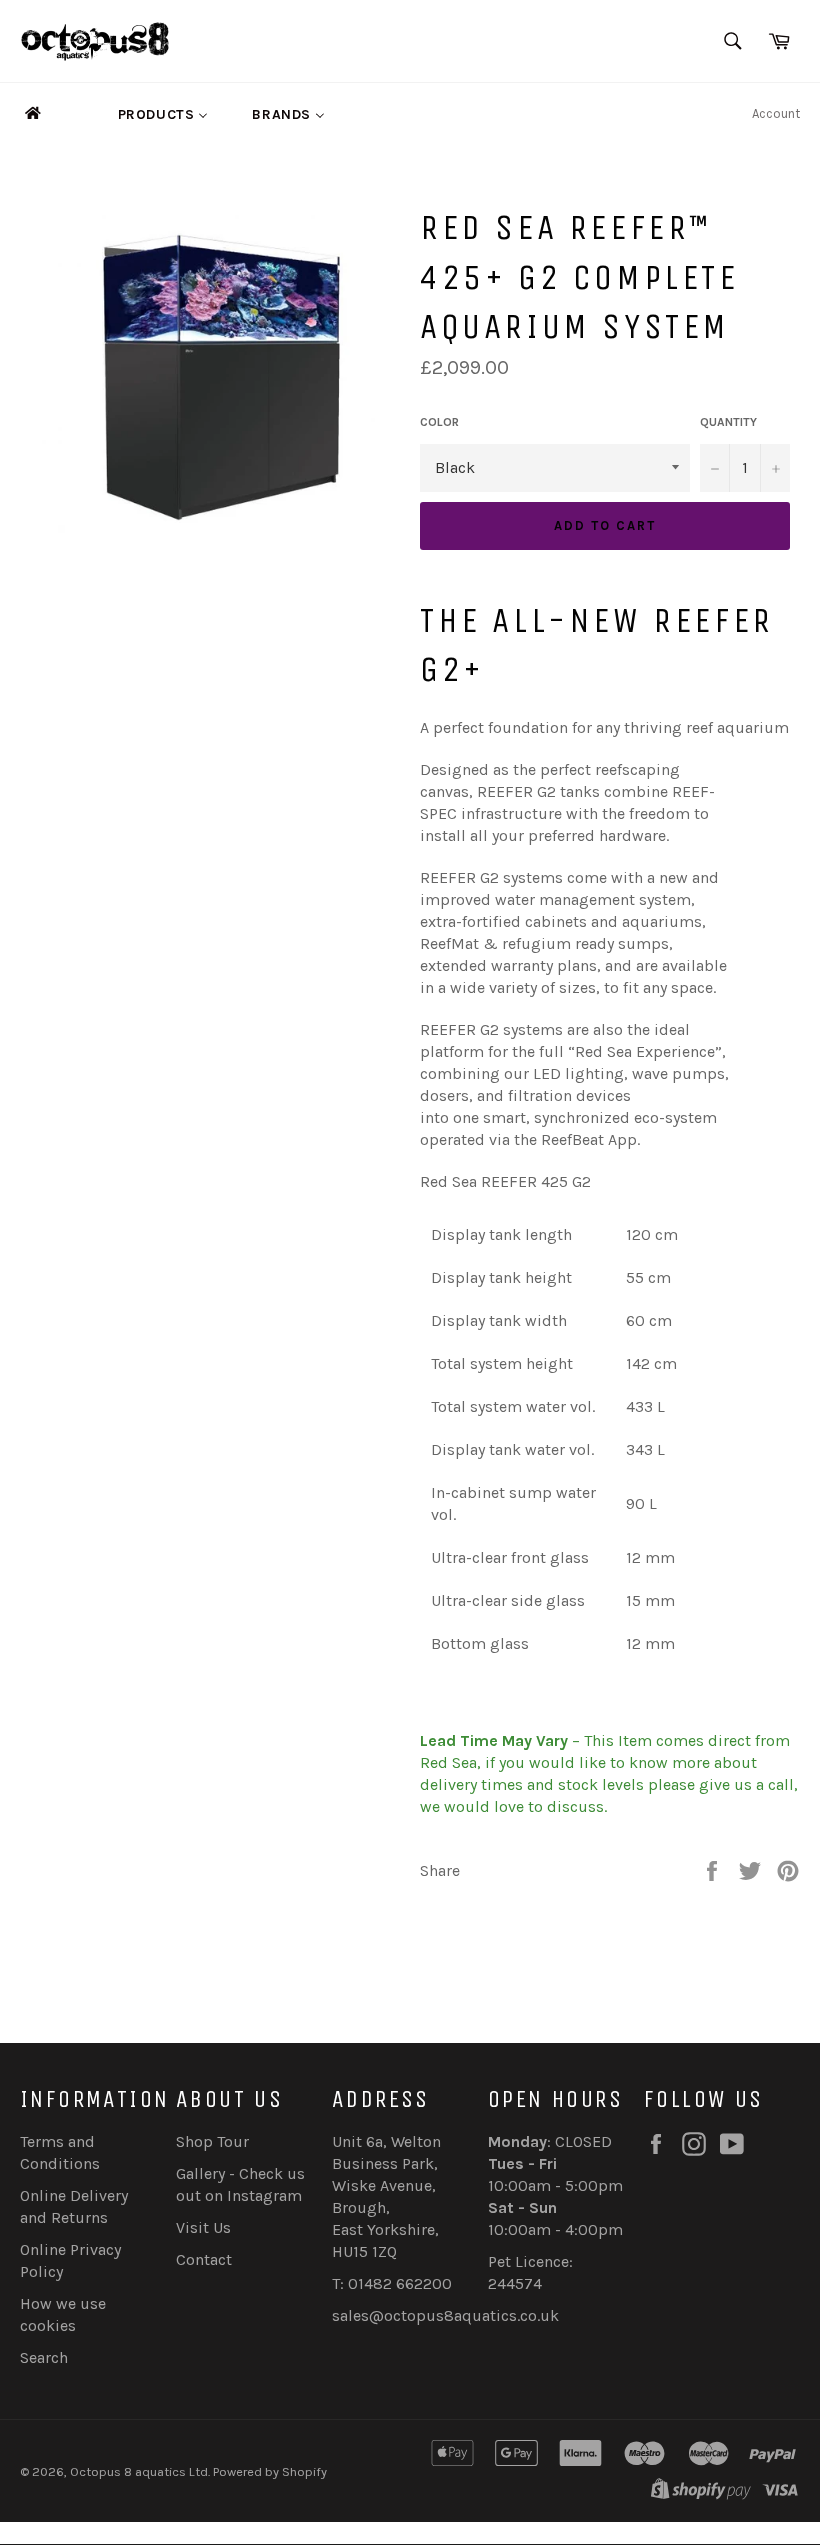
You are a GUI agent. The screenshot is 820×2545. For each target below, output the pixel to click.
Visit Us (203, 2227)
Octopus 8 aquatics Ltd (139, 2471)
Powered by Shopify (270, 2471)
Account (776, 113)
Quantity (728, 422)
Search (44, 2357)
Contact (204, 2259)
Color (439, 422)
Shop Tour (212, 2141)
